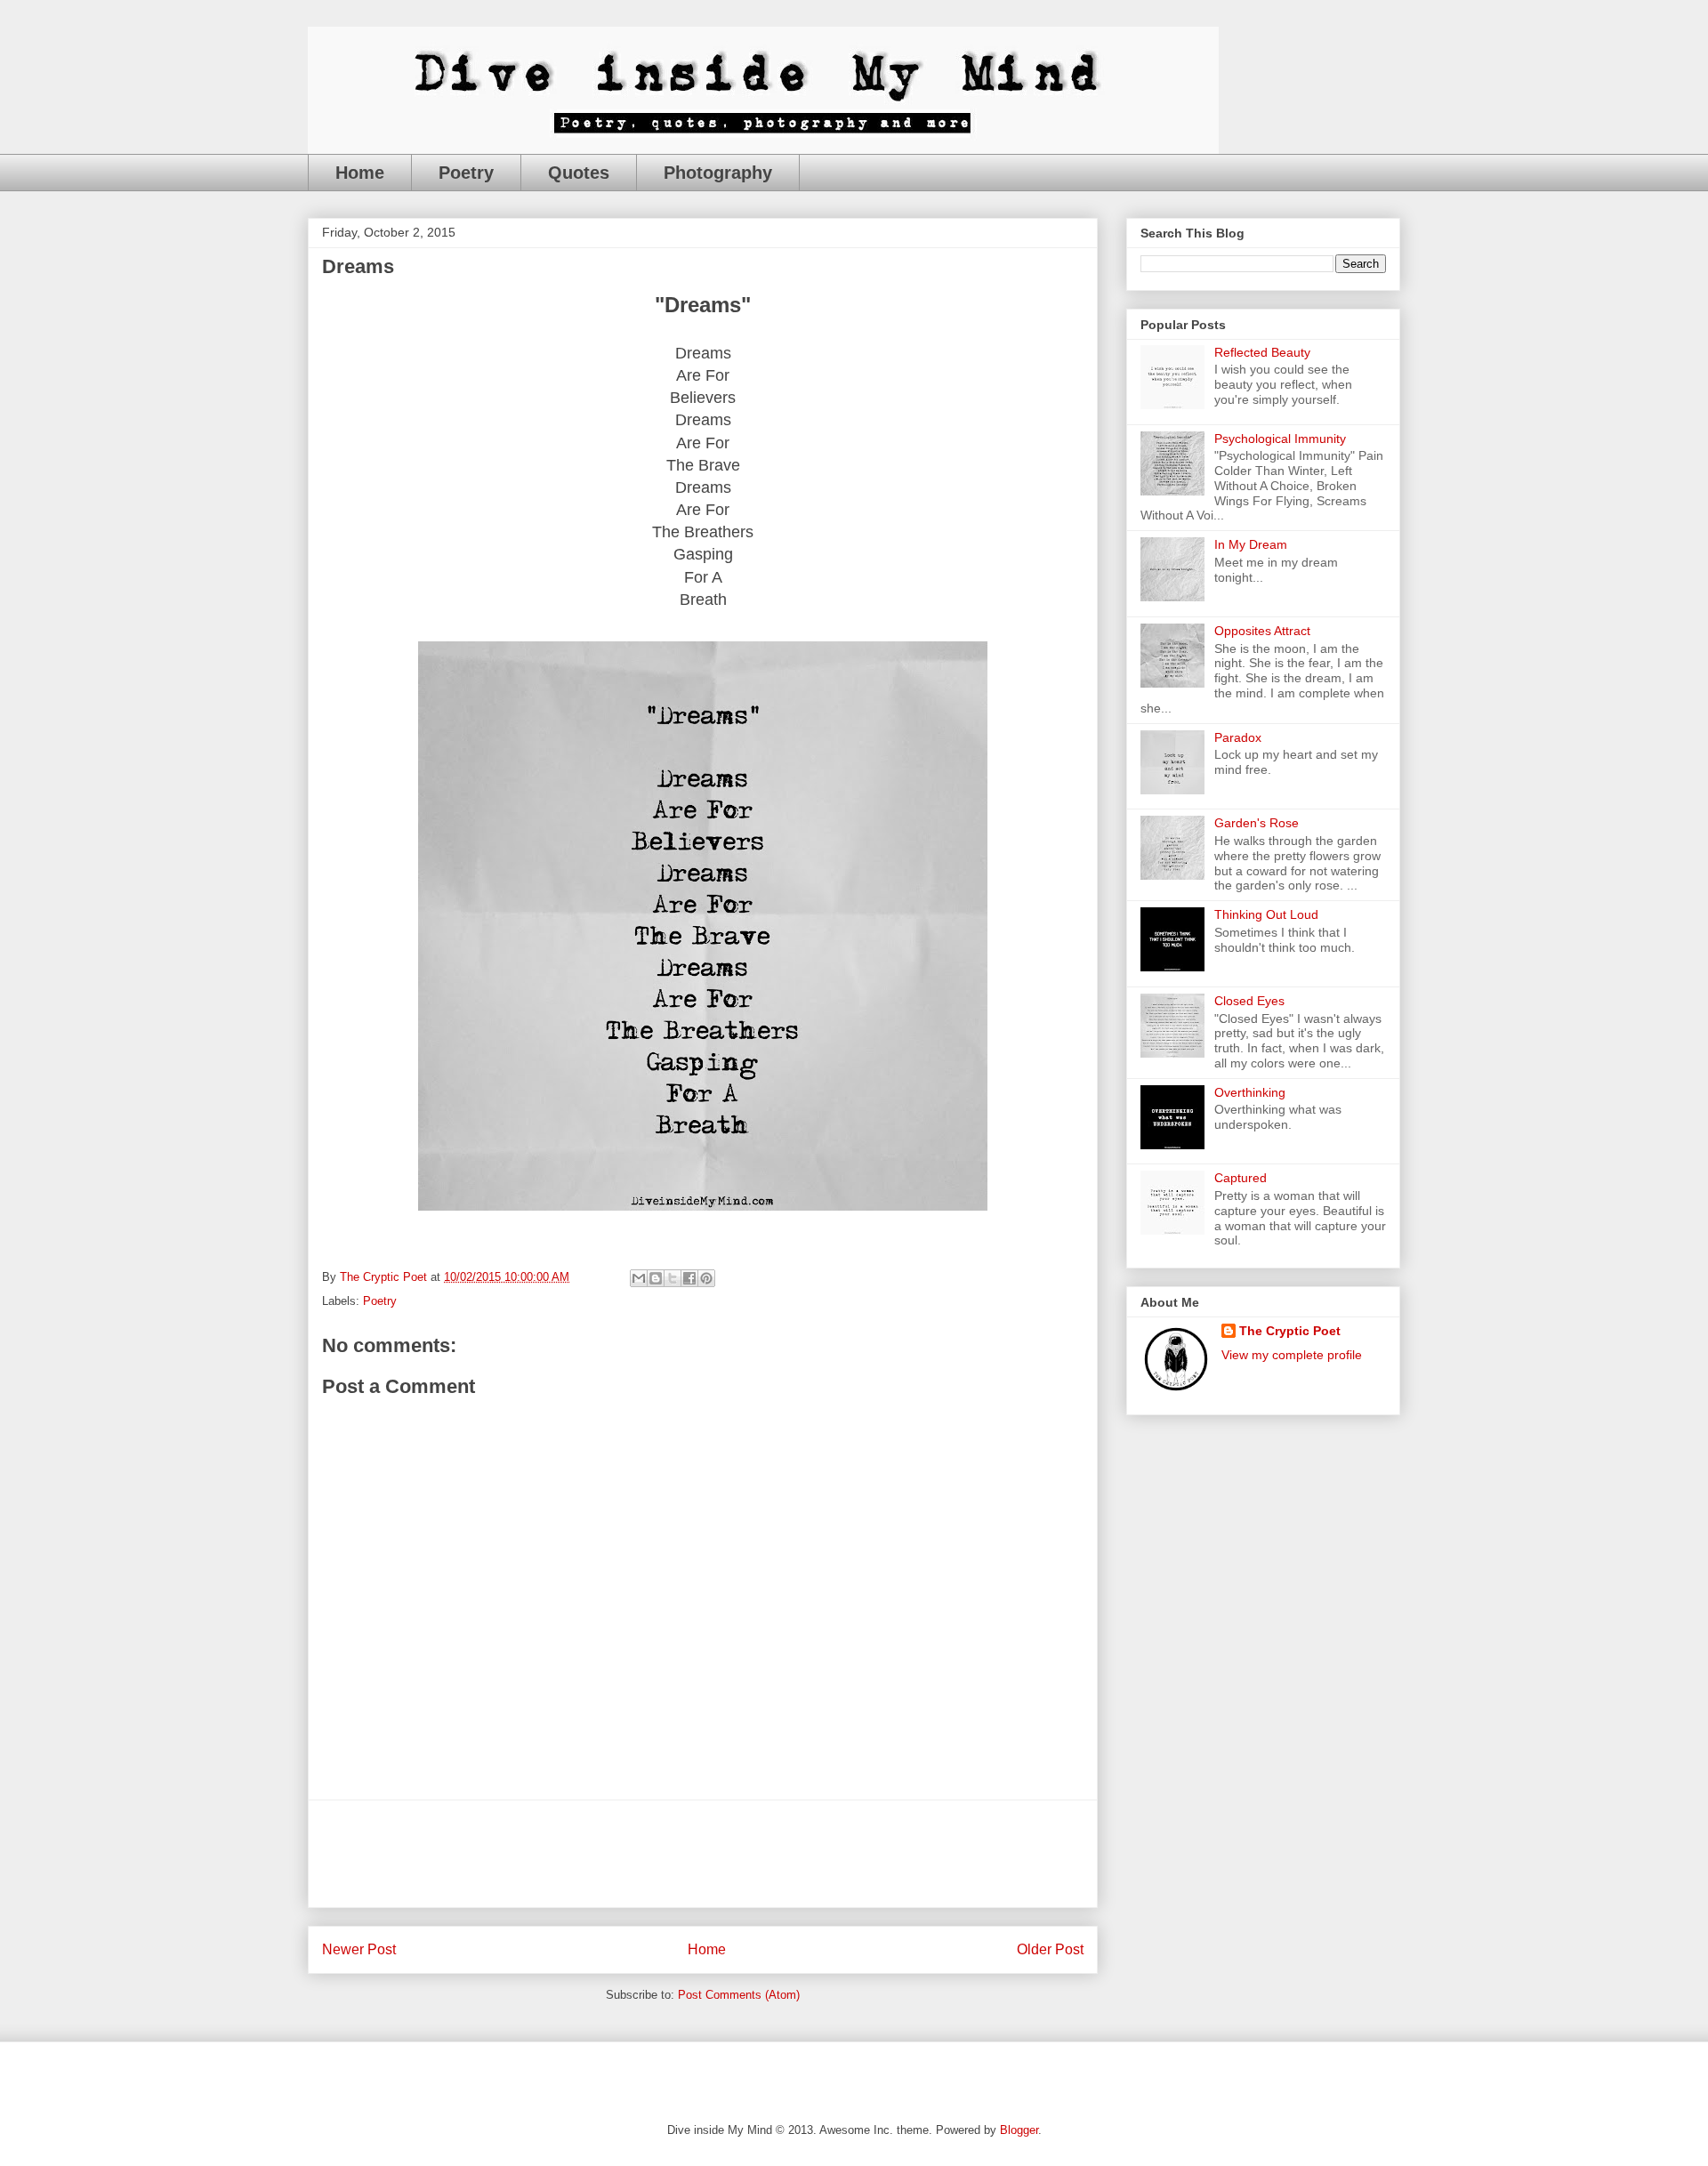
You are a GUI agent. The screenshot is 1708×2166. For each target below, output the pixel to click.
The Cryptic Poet (1290, 1331)
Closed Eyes (1249, 1001)
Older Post (1050, 1949)
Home (360, 173)
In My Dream (1251, 544)
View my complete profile (1292, 1355)
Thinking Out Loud (1266, 914)
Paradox (1238, 737)
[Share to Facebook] (689, 1278)
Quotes (579, 173)
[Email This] (639, 1278)
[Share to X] (673, 1278)
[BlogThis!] (656, 1278)
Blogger (1019, 2130)
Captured (1241, 1178)
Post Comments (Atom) (739, 1995)
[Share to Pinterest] (706, 1278)
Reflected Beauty (1262, 352)
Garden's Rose (1257, 823)
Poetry (466, 173)
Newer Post (359, 1949)
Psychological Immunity (1280, 439)
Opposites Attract (1262, 631)
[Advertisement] (703, 1854)
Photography (718, 173)
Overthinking (1250, 1092)
